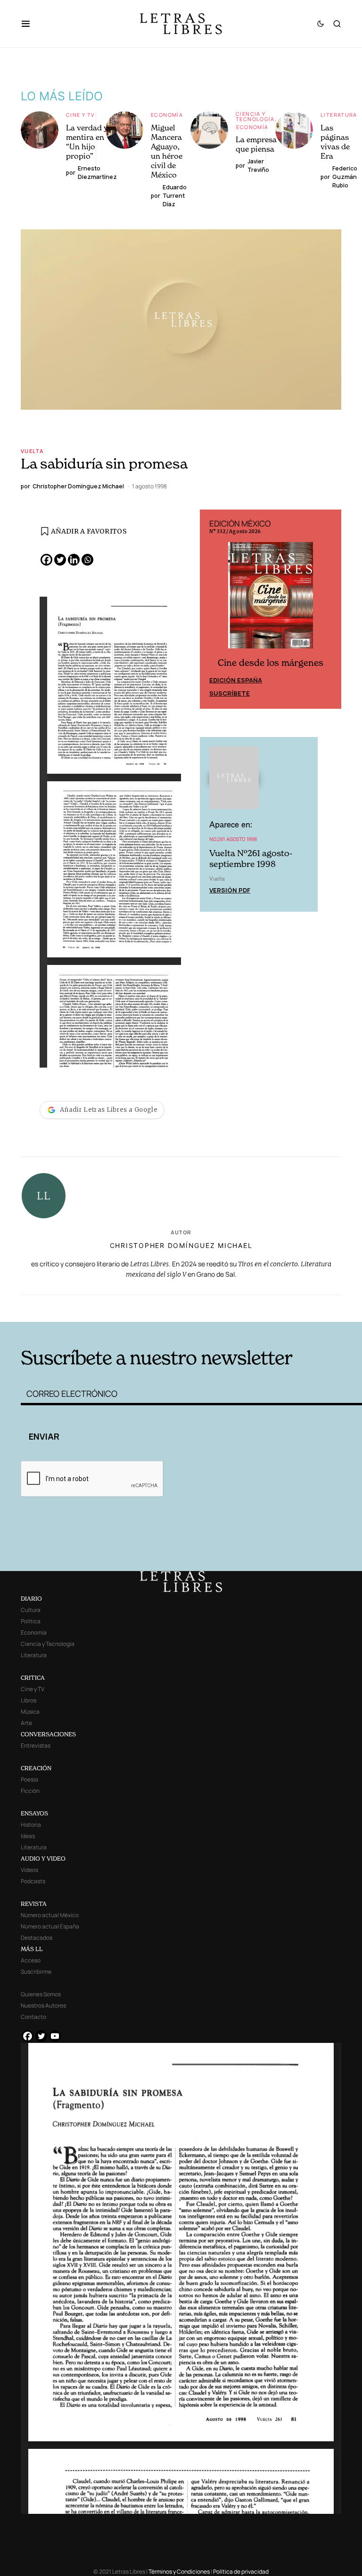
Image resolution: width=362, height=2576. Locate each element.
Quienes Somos (41, 1994)
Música (30, 1712)
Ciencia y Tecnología (255, 116)
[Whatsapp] (87, 560)
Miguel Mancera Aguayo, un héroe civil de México (167, 151)
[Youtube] (55, 2036)
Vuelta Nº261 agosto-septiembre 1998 (251, 859)
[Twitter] (60, 560)
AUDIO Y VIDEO (43, 1859)
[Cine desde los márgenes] (271, 599)
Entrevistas (36, 1746)
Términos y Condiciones (179, 2572)
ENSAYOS (34, 1813)
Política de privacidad (241, 2572)
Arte (26, 1723)
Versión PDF (230, 890)
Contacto (33, 2017)
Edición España (236, 680)
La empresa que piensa (256, 144)
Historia (31, 1825)
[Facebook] (46, 560)
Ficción (30, 1791)
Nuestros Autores (43, 2005)
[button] (30, 24)
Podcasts (33, 1881)
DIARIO (31, 1599)
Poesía (29, 1779)
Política (31, 1621)
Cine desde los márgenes (271, 663)
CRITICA (33, 1678)
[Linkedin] (74, 560)
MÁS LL (32, 1949)
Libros (29, 1700)
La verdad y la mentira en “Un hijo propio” (91, 142)
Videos (29, 1870)
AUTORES (252, 1307)
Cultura (31, 1610)
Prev (212, 609)
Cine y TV (80, 115)
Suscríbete (230, 693)
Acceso (31, 1960)
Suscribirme (36, 1972)
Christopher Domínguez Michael (181, 1245)
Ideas (28, 1836)
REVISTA (34, 1904)
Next (329, 609)
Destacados (37, 1938)
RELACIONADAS (92, 1307)
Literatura (339, 115)
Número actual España (50, 1926)
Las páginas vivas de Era (335, 142)
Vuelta (32, 451)
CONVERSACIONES (48, 1734)
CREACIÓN (36, 1768)
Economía (167, 115)
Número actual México (50, 1915)
